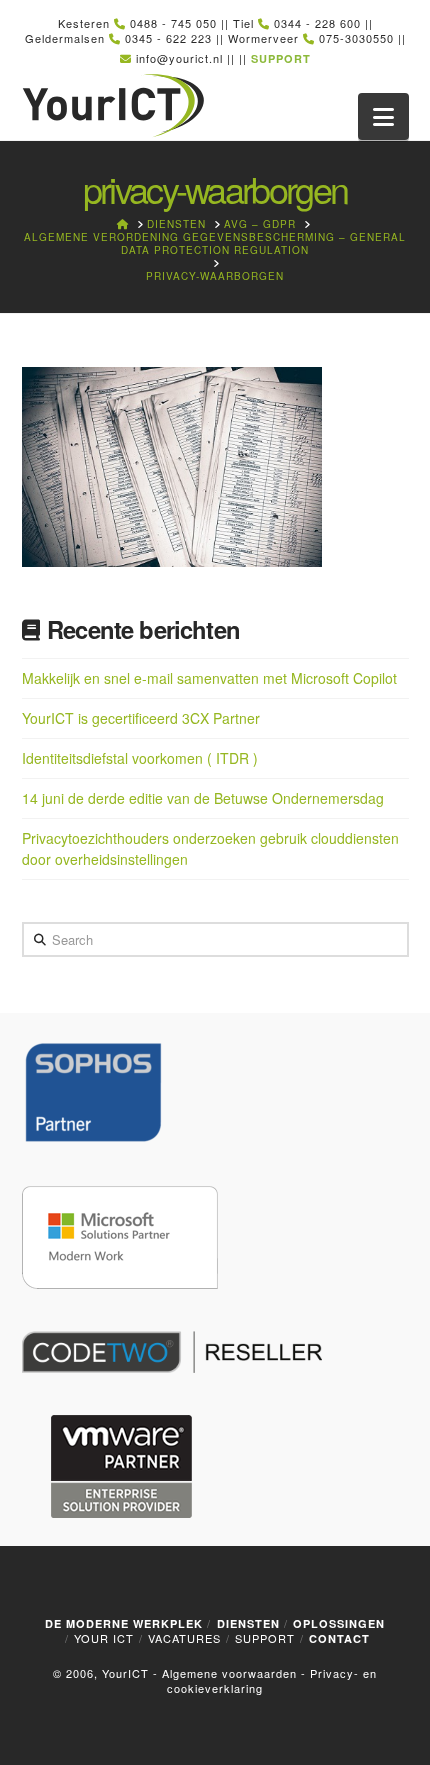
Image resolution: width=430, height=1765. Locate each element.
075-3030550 (356, 38)
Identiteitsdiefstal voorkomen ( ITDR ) (140, 758)
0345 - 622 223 (168, 38)
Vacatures (184, 1638)
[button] (383, 116)
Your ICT (104, 1638)
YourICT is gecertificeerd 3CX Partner (141, 718)
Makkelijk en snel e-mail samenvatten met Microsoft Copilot (209, 678)
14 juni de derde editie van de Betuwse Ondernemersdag (203, 798)
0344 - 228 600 (317, 23)
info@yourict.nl (179, 58)
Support (265, 1638)
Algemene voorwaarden (229, 1673)
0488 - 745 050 (173, 23)
